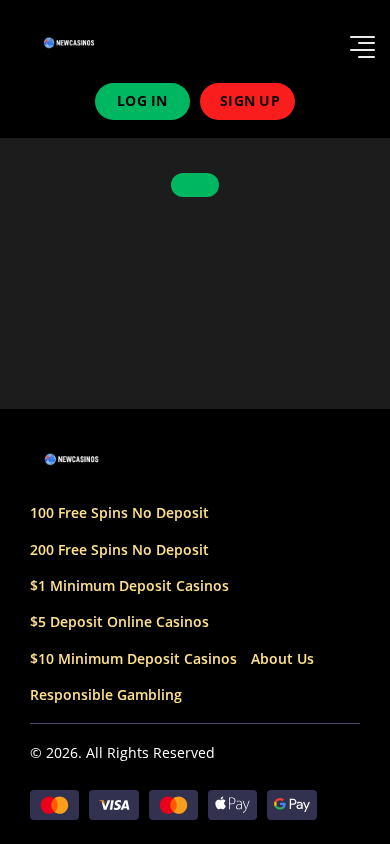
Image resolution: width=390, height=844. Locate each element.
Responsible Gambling (106, 694)
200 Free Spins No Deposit (119, 549)
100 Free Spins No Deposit (119, 512)
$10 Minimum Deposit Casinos (133, 658)
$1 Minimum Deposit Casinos (129, 585)
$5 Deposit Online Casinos (119, 621)
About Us (282, 658)
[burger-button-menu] (362, 43)
